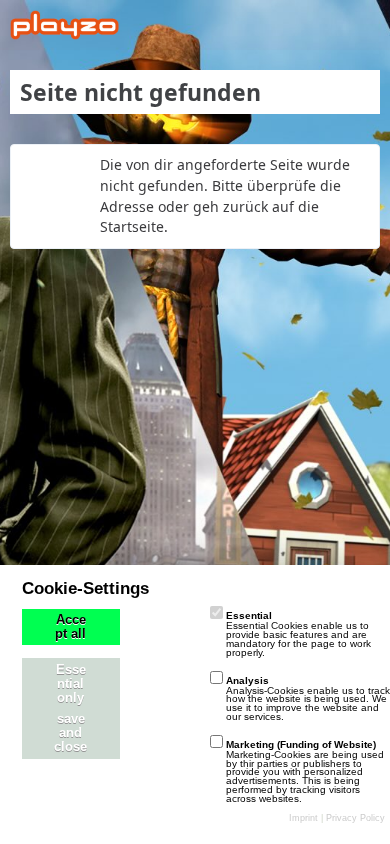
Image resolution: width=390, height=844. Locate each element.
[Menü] (364, 25)
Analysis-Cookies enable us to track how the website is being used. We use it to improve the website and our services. (308, 698)
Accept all (70, 627)
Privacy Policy (355, 818)
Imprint (303, 818)
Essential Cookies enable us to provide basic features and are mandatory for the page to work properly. (298, 633)
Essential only (71, 684)
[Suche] (264, 25)
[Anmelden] (314, 25)
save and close (70, 733)
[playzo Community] (64, 25)
